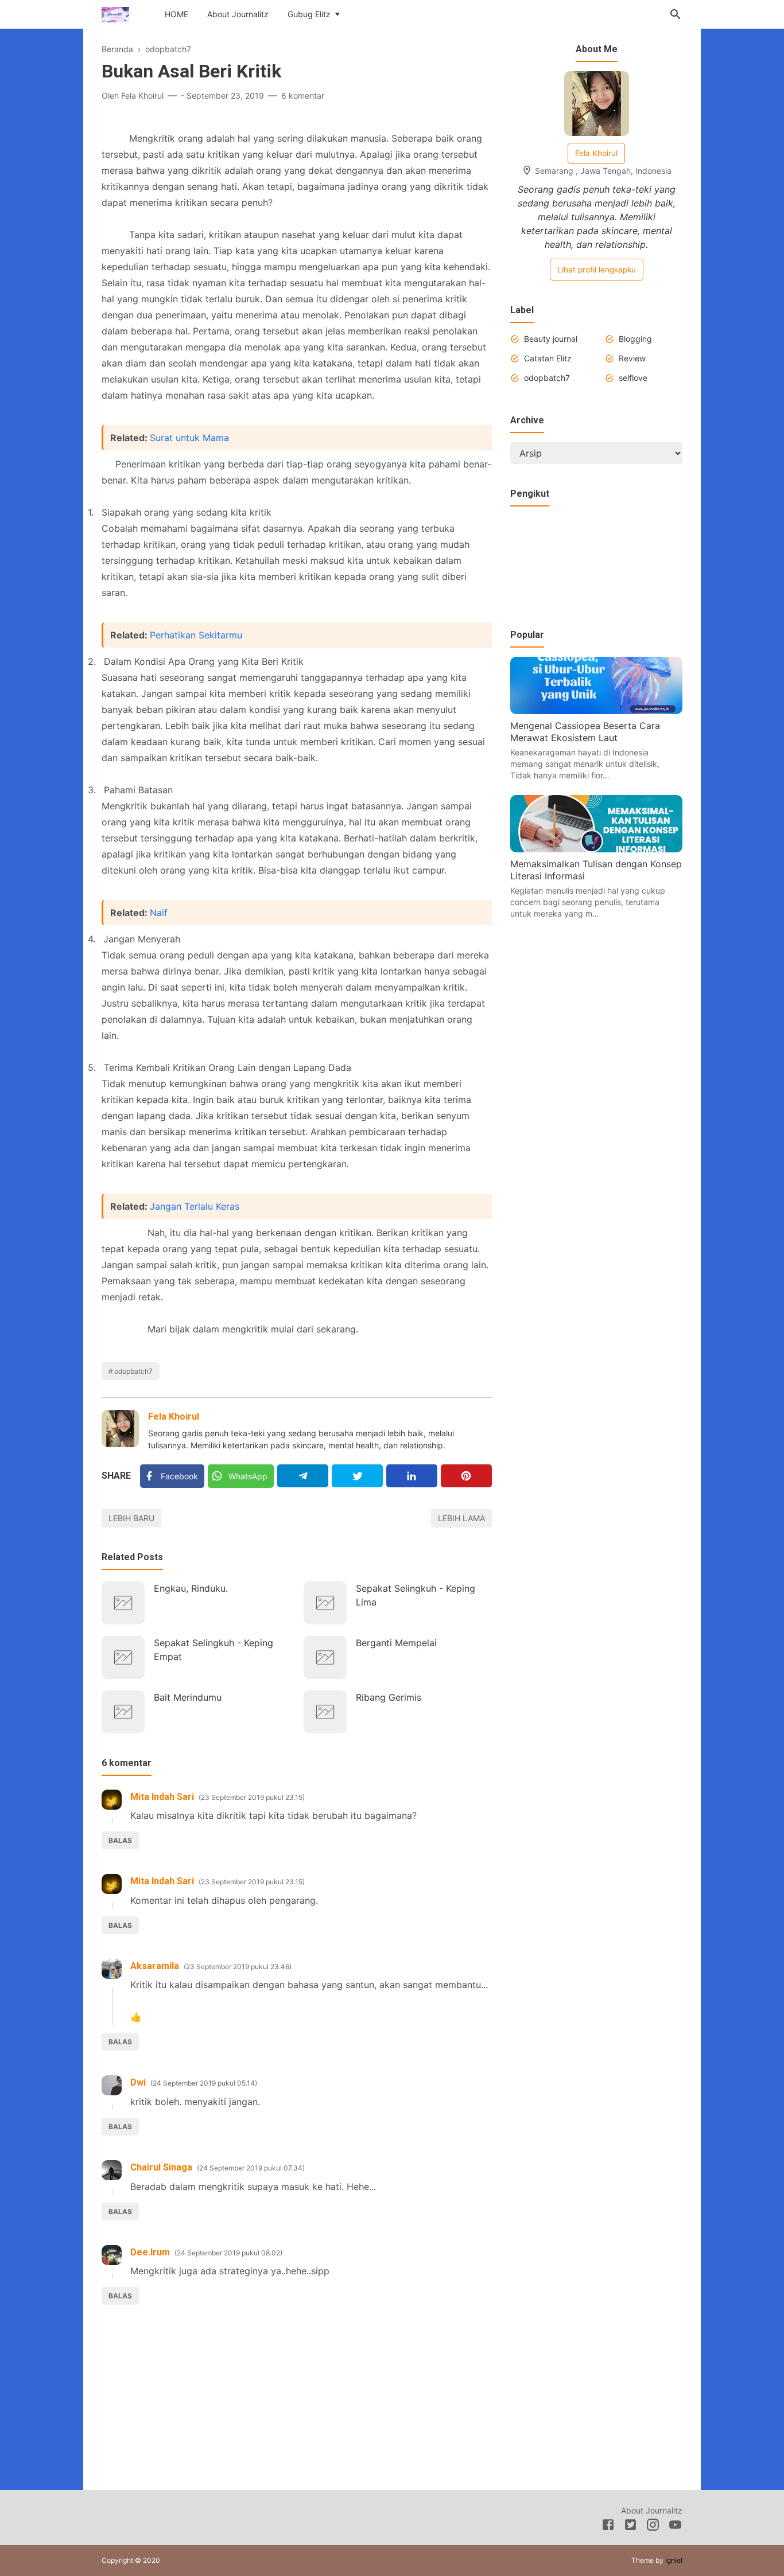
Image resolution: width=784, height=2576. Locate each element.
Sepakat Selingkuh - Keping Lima (416, 1595)
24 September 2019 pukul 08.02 (228, 2253)
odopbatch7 (133, 1371)
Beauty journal (551, 339)
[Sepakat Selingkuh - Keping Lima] (325, 1603)
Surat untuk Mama (189, 438)
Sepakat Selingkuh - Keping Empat (214, 1650)
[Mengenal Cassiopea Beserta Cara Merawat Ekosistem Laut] (596, 711)
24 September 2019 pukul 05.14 (204, 2083)
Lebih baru (131, 1518)
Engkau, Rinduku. (191, 1588)
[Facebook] (608, 2527)
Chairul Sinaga (161, 2167)
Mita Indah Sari (162, 1797)
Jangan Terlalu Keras (195, 1206)
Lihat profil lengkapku (597, 270)
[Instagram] (653, 2527)
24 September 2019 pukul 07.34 (251, 2168)
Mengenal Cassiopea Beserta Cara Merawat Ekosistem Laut (585, 732)
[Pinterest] (466, 1476)
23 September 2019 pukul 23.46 (238, 1967)
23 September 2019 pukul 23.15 (252, 1797)
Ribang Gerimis (389, 1697)
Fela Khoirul (174, 1416)
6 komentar (303, 96)
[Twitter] (357, 1476)
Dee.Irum (150, 2252)
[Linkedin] (412, 1476)
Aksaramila (155, 1966)
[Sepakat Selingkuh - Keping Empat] (123, 1657)
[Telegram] (303, 1476)
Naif (159, 913)
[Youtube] (675, 2527)
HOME (176, 14)
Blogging (635, 339)
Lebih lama (461, 1518)
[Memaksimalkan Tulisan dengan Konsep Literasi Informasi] (596, 849)
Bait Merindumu (188, 1697)
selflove (633, 378)
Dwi (138, 2082)
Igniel (674, 2560)
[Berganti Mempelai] (325, 1657)
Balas (120, 1840)
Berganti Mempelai (396, 1643)
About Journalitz (238, 14)
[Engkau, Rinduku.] (123, 1603)
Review (632, 358)
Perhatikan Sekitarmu (196, 635)
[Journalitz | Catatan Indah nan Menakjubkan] (115, 13)
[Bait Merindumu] (123, 1712)
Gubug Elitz (309, 14)
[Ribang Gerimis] (325, 1712)
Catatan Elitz (548, 358)
